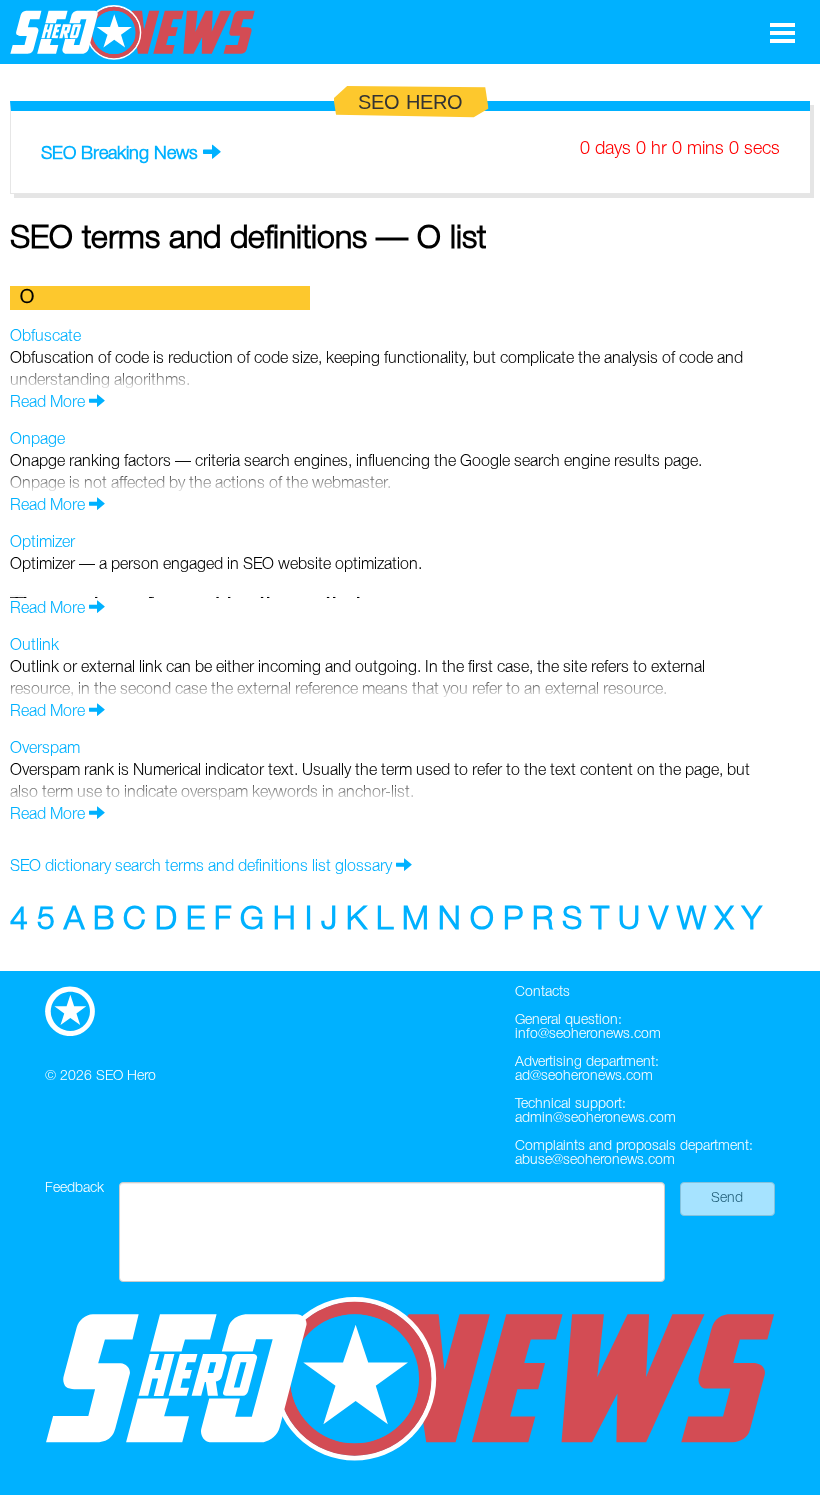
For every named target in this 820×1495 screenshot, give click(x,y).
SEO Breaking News (119, 154)
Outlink (34, 646)
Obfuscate (45, 337)
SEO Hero (126, 1076)
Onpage (37, 440)
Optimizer (42, 543)
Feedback (74, 1188)
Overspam (45, 749)
